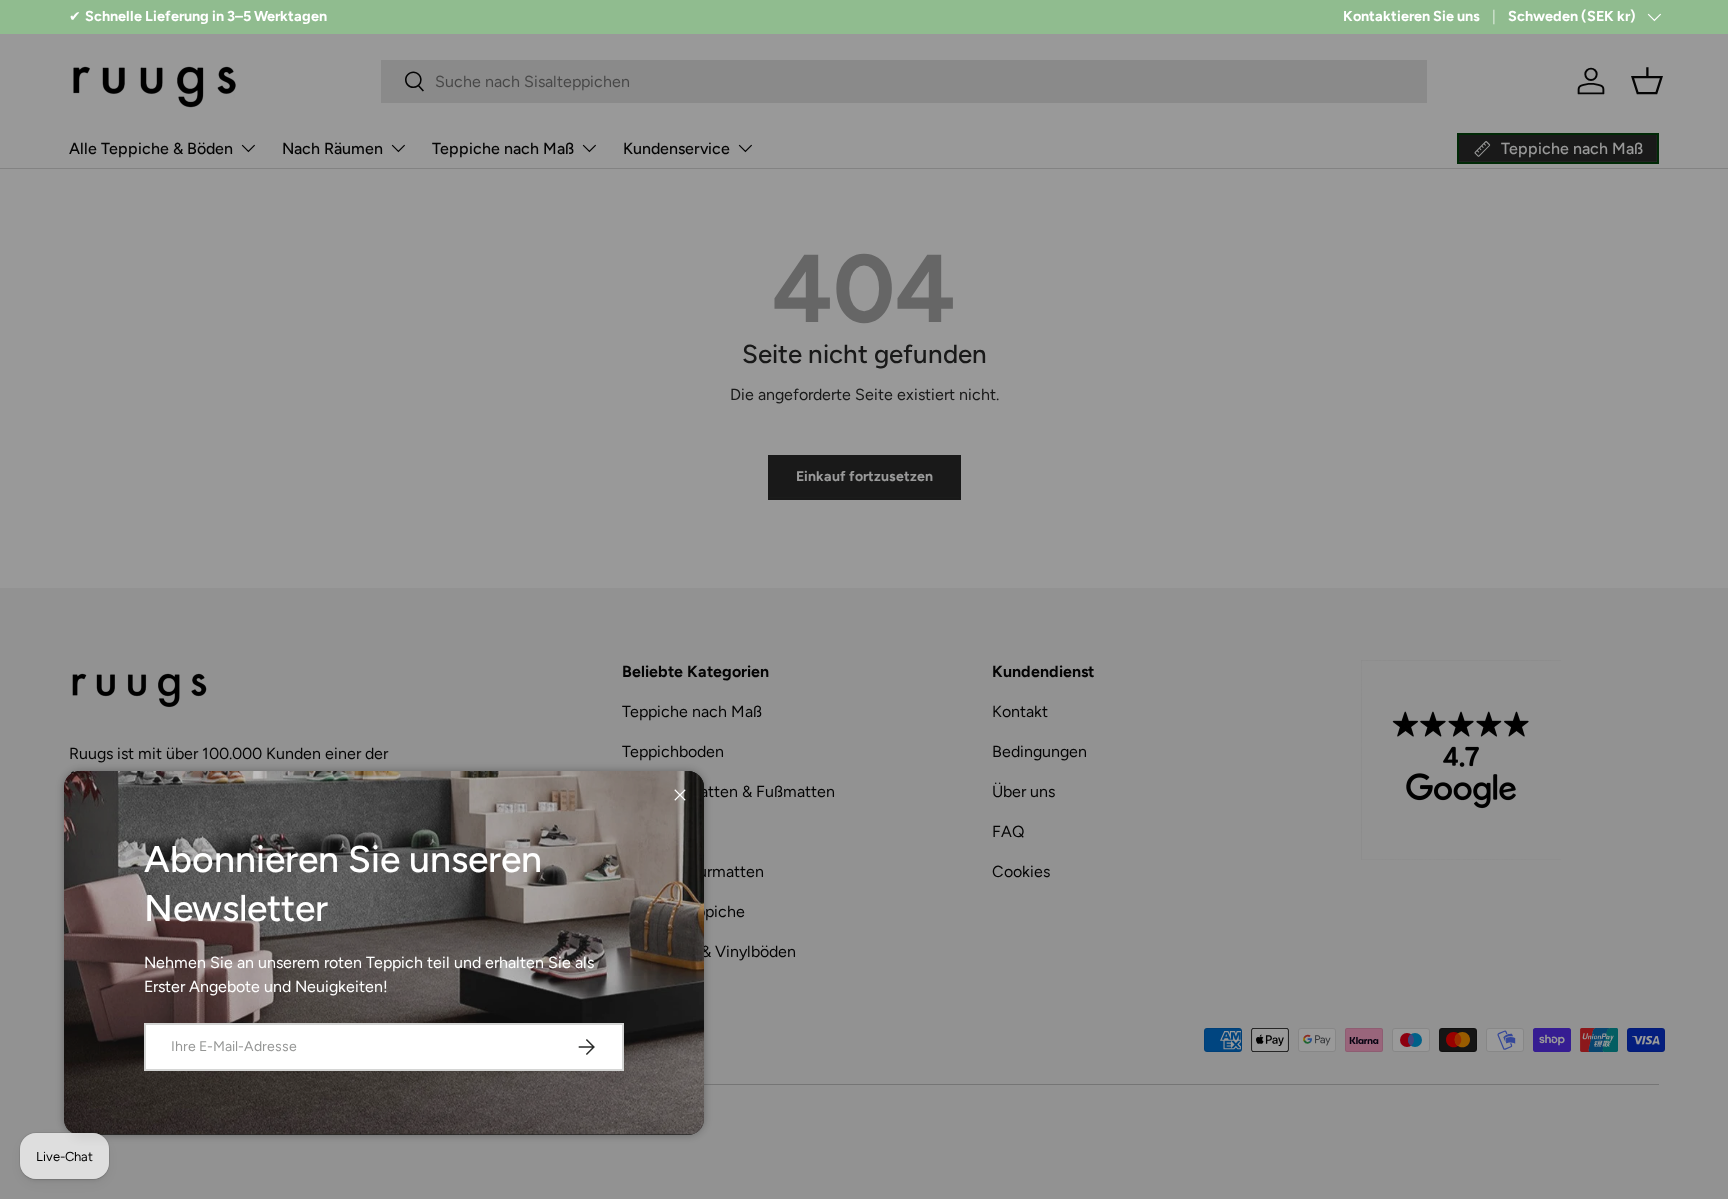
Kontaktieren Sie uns (1411, 16)
